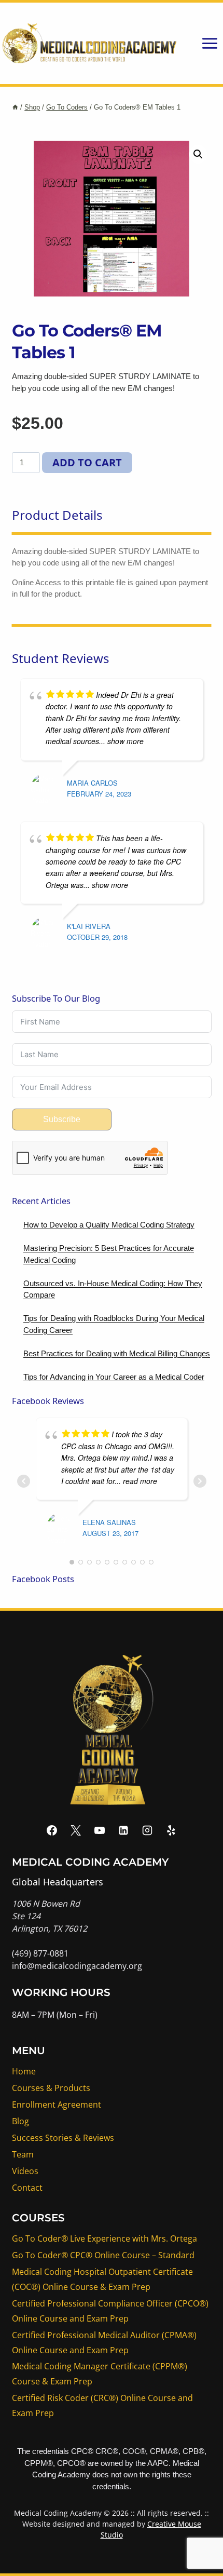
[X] (76, 1830)
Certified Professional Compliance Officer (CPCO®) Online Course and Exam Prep (110, 2311)
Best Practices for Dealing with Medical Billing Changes (117, 1353)
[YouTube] (100, 1830)
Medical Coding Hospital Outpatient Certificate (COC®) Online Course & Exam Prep (102, 2279)
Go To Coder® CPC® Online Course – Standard (103, 2255)
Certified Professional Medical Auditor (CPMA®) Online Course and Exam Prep (104, 2343)
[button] (198, 154)
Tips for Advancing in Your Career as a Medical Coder (114, 1377)
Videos (25, 2171)
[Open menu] (210, 43)
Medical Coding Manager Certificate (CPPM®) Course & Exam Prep (100, 2374)
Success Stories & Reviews (63, 2138)
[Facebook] (52, 1830)
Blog (20, 2121)
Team (23, 2154)
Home (24, 2071)
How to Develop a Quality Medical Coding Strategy (109, 1225)
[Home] (15, 107)
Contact (27, 2188)
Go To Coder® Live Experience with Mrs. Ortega (104, 2238)
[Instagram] (147, 1830)
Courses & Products (51, 2088)
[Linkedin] (123, 1830)
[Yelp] (171, 1830)
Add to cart (87, 462)
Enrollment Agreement (57, 2105)
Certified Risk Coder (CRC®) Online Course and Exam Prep (102, 2405)
